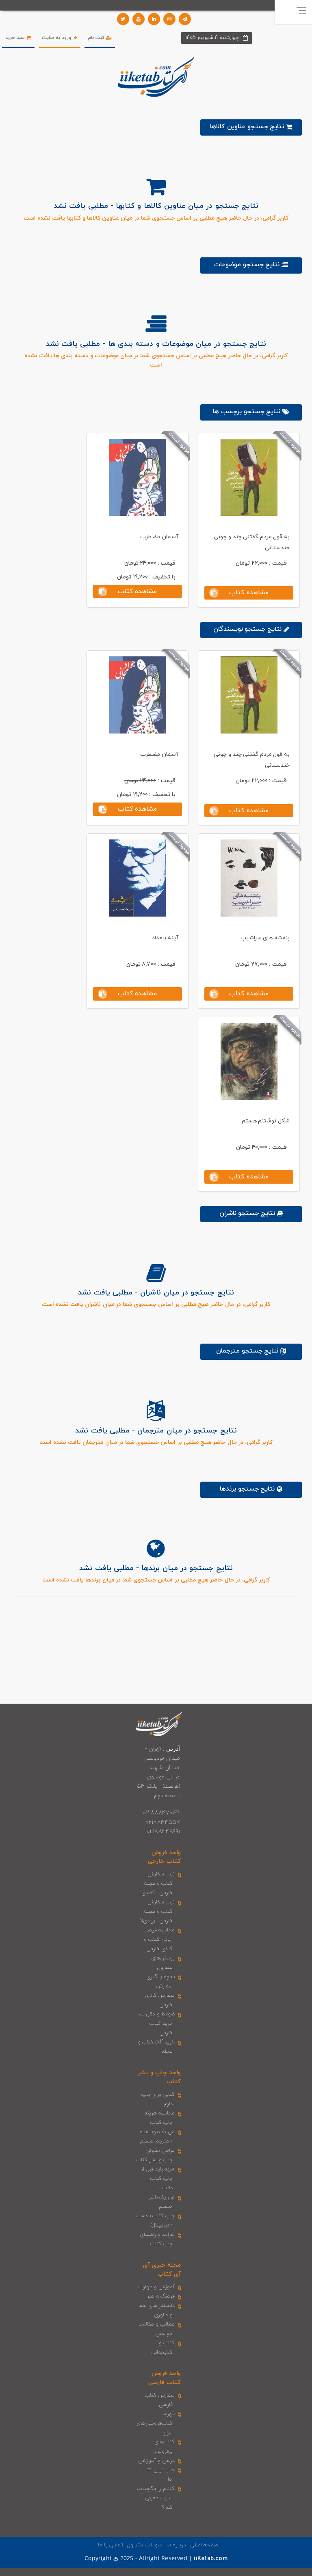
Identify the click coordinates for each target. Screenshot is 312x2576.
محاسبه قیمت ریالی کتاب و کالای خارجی (159, 1940)
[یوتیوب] (139, 19)
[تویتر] (123, 19)
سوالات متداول (145, 2545)
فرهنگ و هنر (161, 2296)
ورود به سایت (57, 38)
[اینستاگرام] (169, 19)
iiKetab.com (210, 2559)
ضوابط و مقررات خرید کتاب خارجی (157, 2024)
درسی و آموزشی (156, 2461)
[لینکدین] (154, 19)
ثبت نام (97, 38)
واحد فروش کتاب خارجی (164, 1857)
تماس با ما (110, 2545)
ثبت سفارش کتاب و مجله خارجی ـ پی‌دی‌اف (156, 1912)
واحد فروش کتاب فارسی (165, 2378)
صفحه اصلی (204, 2545)
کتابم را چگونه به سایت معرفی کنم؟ (156, 2498)
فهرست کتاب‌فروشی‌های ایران (156, 2423)
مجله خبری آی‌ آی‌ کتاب (162, 2270)
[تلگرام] (185, 19)
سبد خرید (16, 38)
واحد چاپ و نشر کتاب (159, 2077)
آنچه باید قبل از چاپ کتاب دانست (158, 2179)
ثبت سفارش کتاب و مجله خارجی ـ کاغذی (158, 1883)
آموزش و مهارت (157, 2287)
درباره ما (176, 2545)
